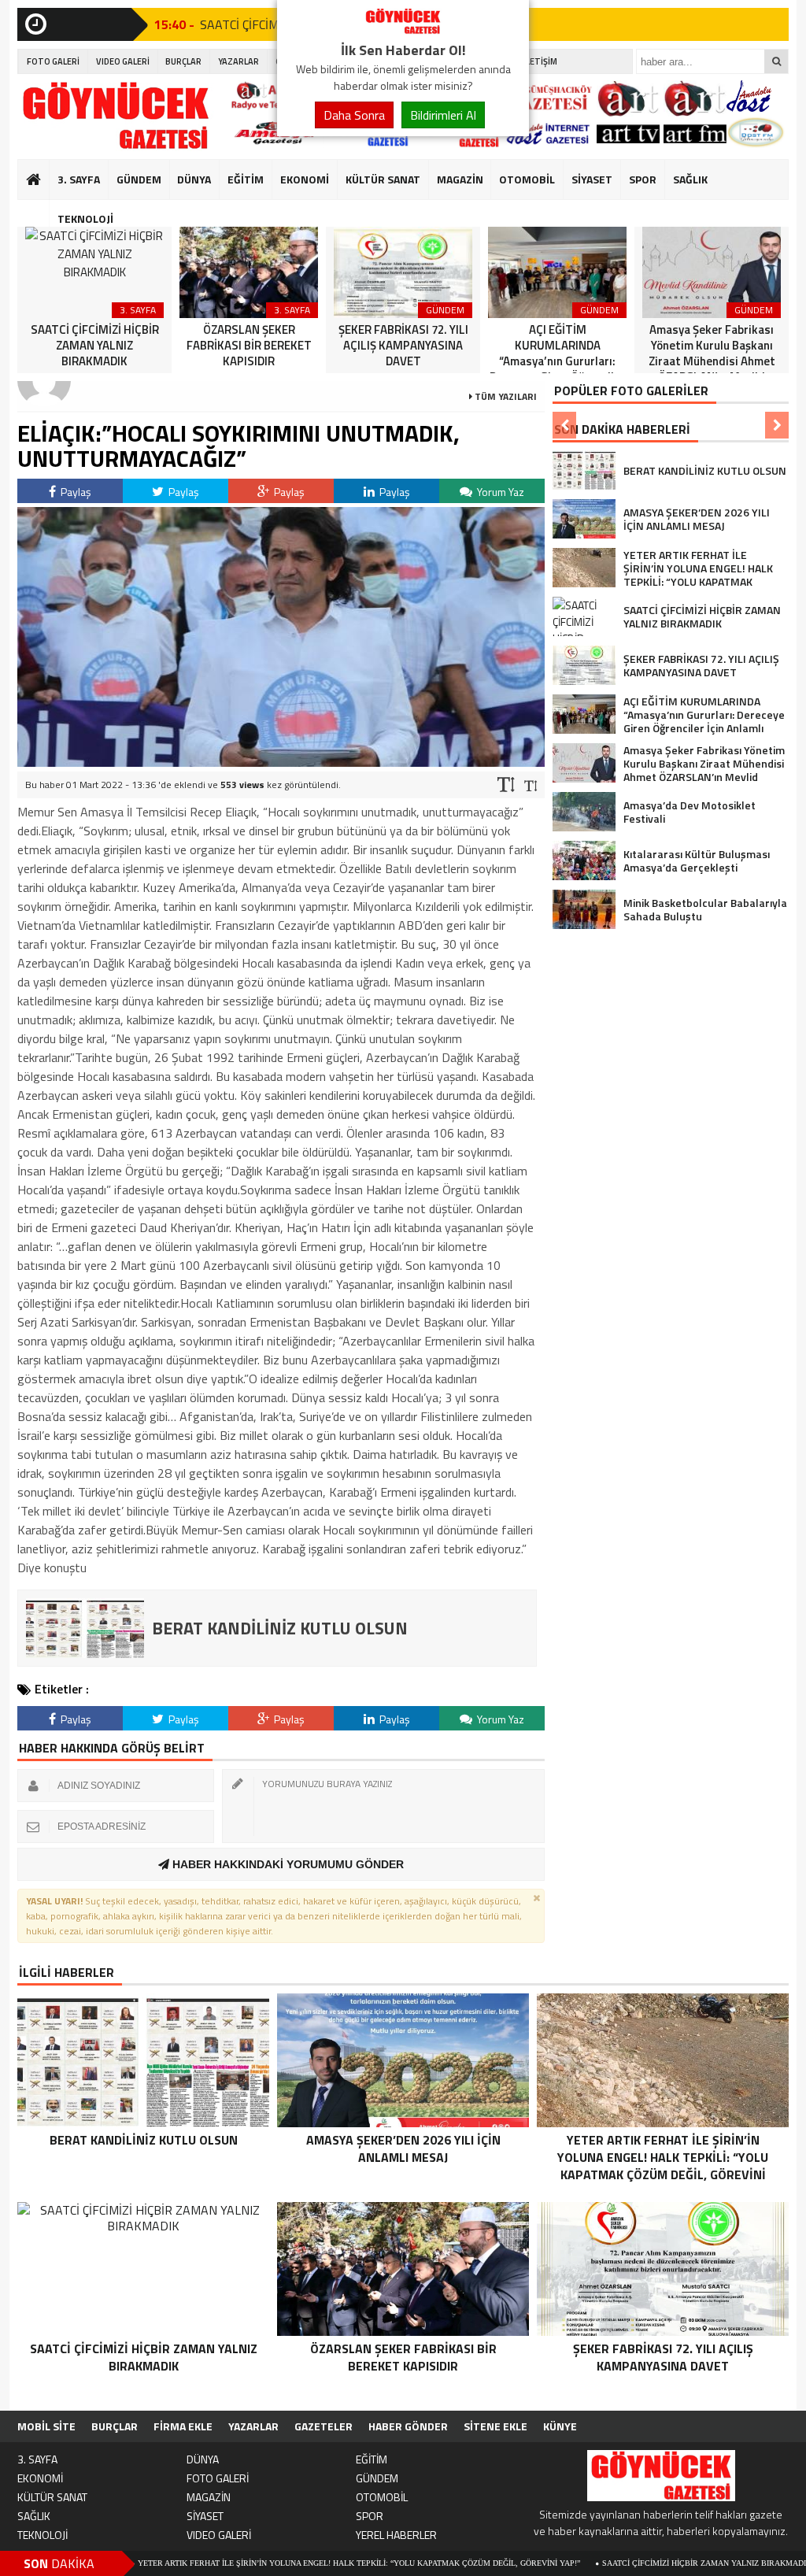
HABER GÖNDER (408, 2426)
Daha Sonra (354, 115)
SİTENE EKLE (495, 2426)
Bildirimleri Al (443, 115)
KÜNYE (560, 2426)
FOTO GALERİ (53, 61)
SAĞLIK (690, 179)
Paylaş (75, 492)
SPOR (643, 179)
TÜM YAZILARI (505, 396)
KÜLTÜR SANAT (383, 179)
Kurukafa (41, 209)
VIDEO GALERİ (123, 61)
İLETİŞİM (540, 61)
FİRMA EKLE (183, 2426)
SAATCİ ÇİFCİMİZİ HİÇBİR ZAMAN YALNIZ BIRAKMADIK (618, 2563)
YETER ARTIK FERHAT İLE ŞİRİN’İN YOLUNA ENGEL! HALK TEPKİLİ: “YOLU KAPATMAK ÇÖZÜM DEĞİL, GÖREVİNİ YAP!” (270, 2563)
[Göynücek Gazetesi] (403, 30)
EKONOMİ (305, 179)
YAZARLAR (238, 61)
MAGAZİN (460, 179)
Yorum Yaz (499, 492)
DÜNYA (194, 179)
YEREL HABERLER (396, 2535)
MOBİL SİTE (46, 2426)
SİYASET (592, 179)
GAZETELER (324, 2426)
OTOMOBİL (527, 179)
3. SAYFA (79, 179)
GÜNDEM (139, 179)
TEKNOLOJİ (85, 218)
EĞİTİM (246, 179)
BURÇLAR (183, 61)
